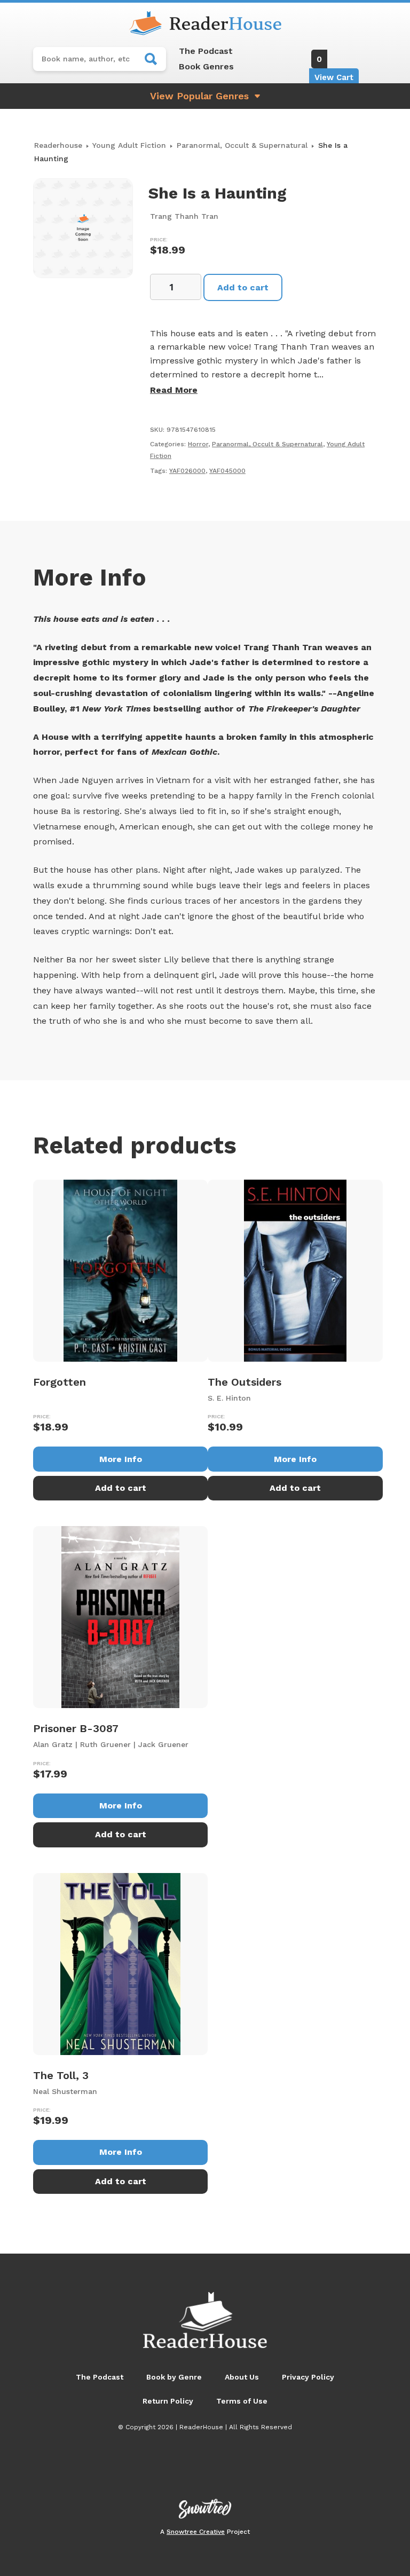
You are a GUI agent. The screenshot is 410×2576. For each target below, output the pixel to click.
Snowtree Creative (196, 2532)
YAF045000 (227, 471)
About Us (242, 2377)
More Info (121, 1459)
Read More (174, 390)
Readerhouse (58, 145)
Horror (198, 444)
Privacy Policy (308, 2377)
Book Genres (206, 66)
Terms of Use (242, 2401)
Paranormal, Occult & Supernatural (242, 145)
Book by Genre (174, 2377)
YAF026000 (187, 471)
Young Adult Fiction (129, 145)
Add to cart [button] (121, 1488)
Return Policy (168, 2401)
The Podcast (206, 51)
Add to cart (243, 287)
